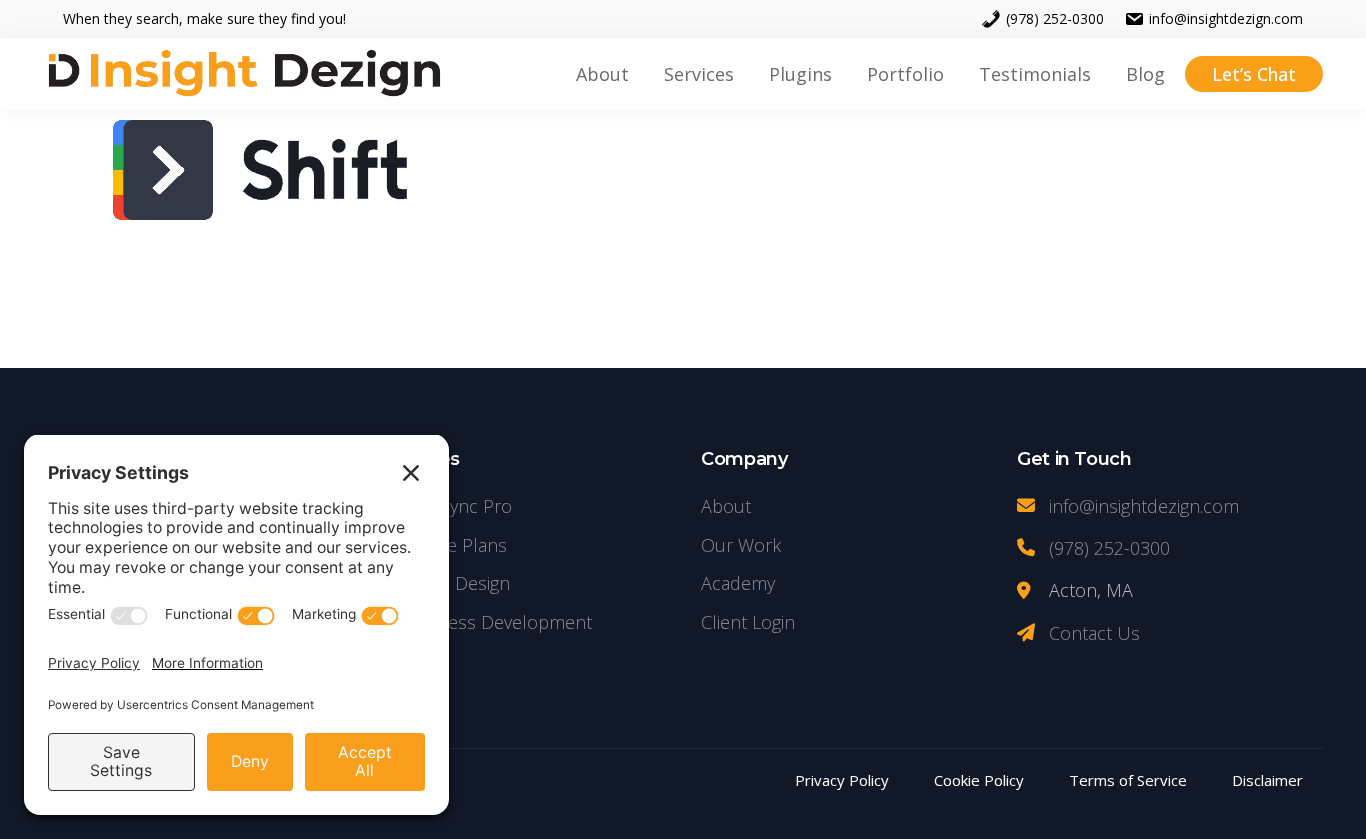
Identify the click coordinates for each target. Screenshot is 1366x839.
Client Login (748, 622)
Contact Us (1094, 633)
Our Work (741, 545)
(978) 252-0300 (1055, 18)
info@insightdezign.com (1226, 18)
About (726, 506)
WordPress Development (488, 622)
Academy (738, 583)
